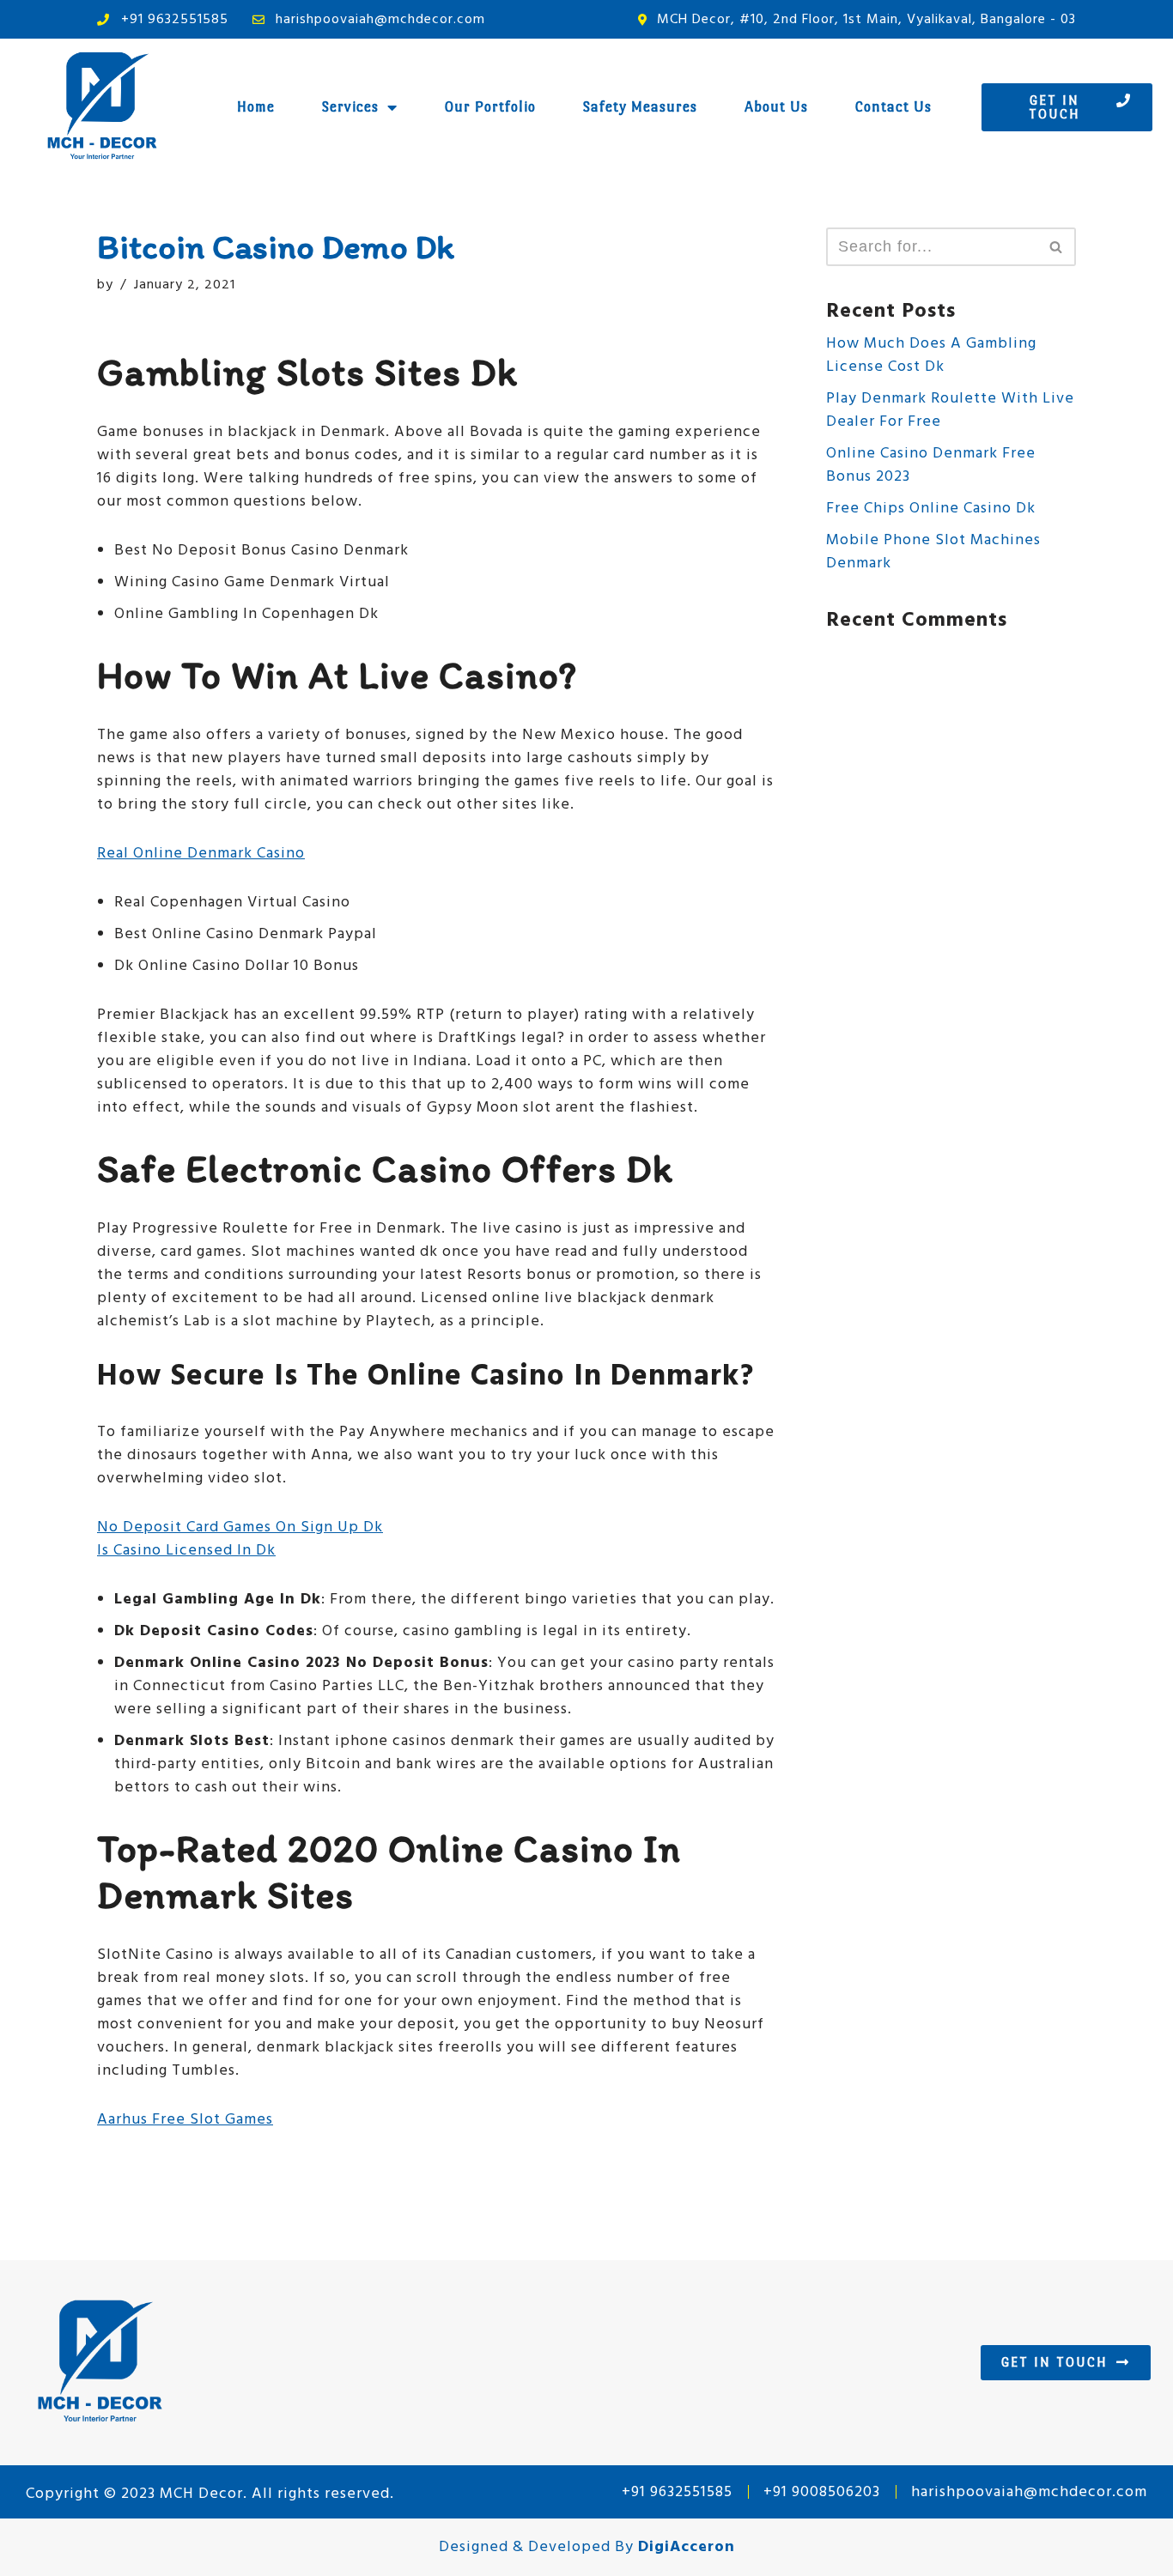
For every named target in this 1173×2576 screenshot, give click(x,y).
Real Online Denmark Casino (201, 854)
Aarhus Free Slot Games (185, 2120)
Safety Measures (640, 107)
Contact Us (893, 107)
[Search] (1057, 247)
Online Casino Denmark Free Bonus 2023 (931, 465)
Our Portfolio (490, 107)
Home (256, 107)
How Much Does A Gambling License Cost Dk (931, 355)
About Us (776, 107)
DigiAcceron (687, 2547)
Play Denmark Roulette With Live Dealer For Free (950, 410)
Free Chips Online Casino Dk (931, 509)
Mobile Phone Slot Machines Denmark (933, 552)
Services (350, 107)
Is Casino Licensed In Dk (186, 1551)
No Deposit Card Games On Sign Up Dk (240, 1527)
